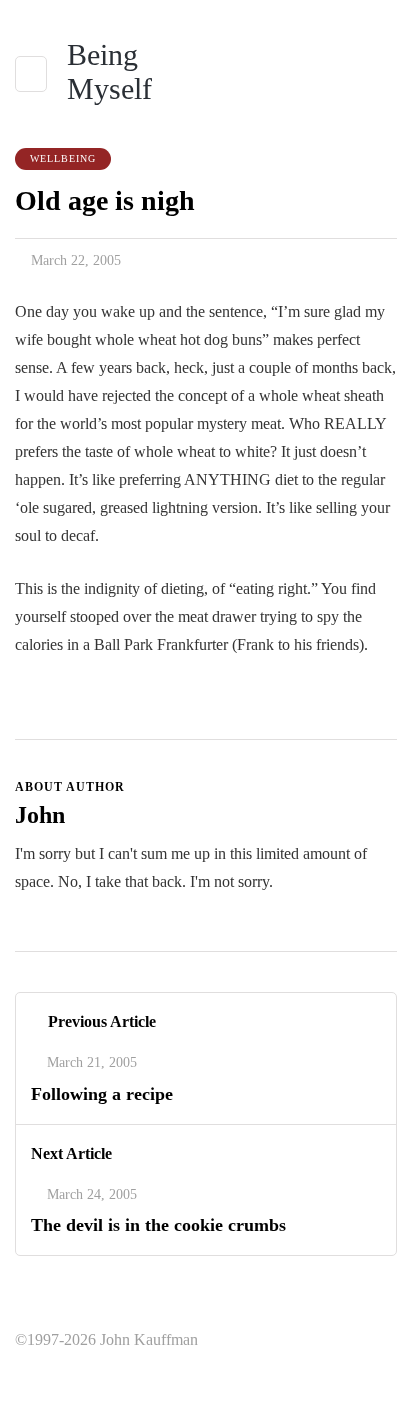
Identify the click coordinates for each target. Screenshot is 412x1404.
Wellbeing (63, 158)
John (40, 815)
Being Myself (109, 71)
